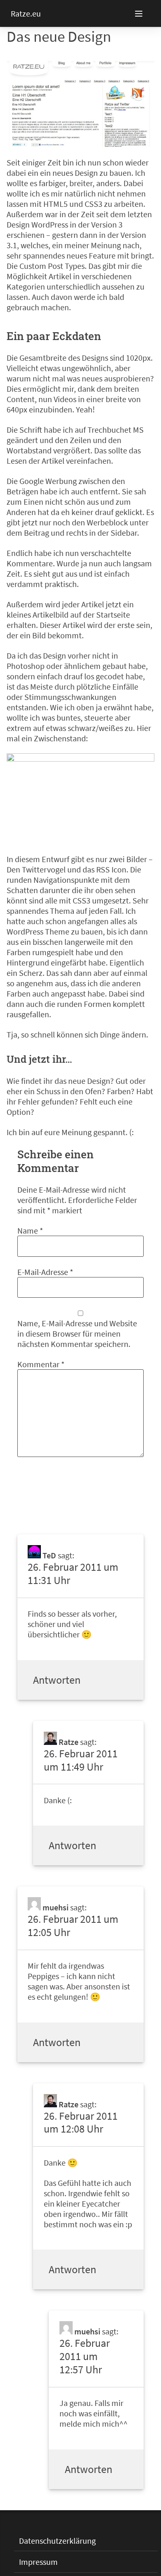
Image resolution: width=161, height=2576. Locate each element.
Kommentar (41, 1364)
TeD (49, 1555)
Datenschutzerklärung (57, 2541)
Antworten (57, 1680)
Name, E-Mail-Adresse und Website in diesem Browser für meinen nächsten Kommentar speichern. (77, 1334)
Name (30, 1230)
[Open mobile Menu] (148, 14)
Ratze (69, 1742)
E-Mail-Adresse (45, 1272)
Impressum (38, 2562)
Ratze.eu (26, 13)
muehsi (56, 1907)
